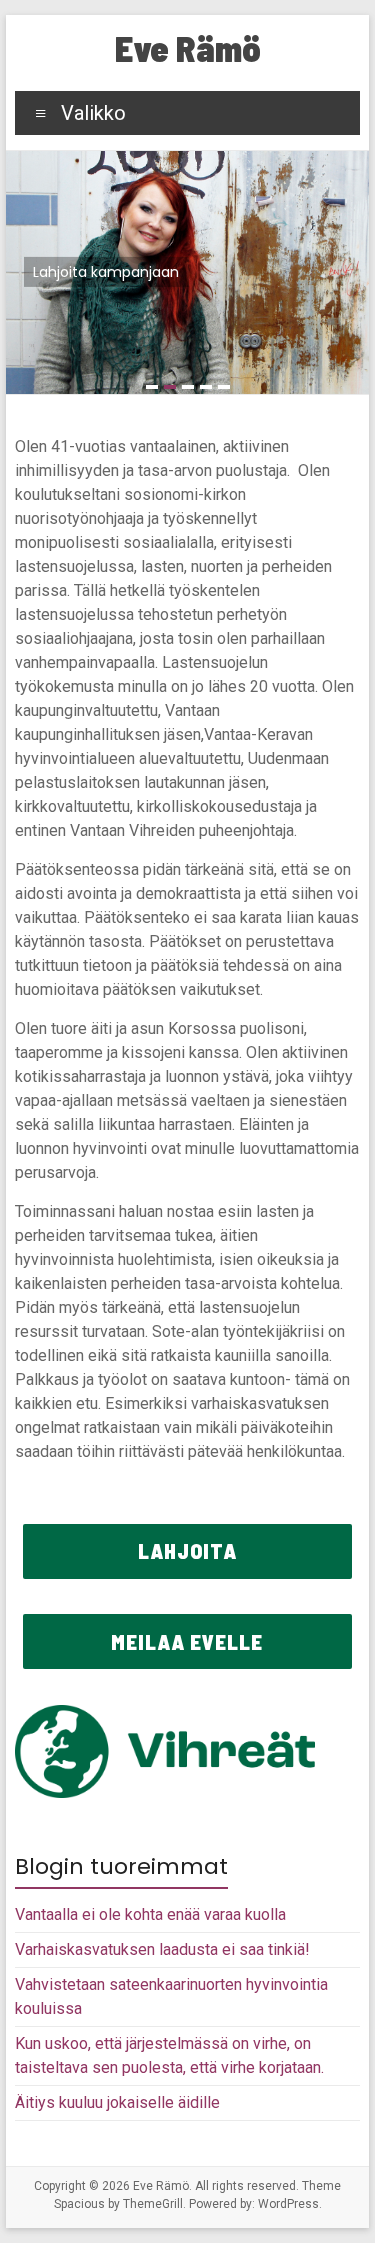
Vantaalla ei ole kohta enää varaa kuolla (150, 1914)
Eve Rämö (188, 47)
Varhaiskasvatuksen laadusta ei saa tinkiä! (162, 1949)
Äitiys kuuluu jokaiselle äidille (117, 2102)
